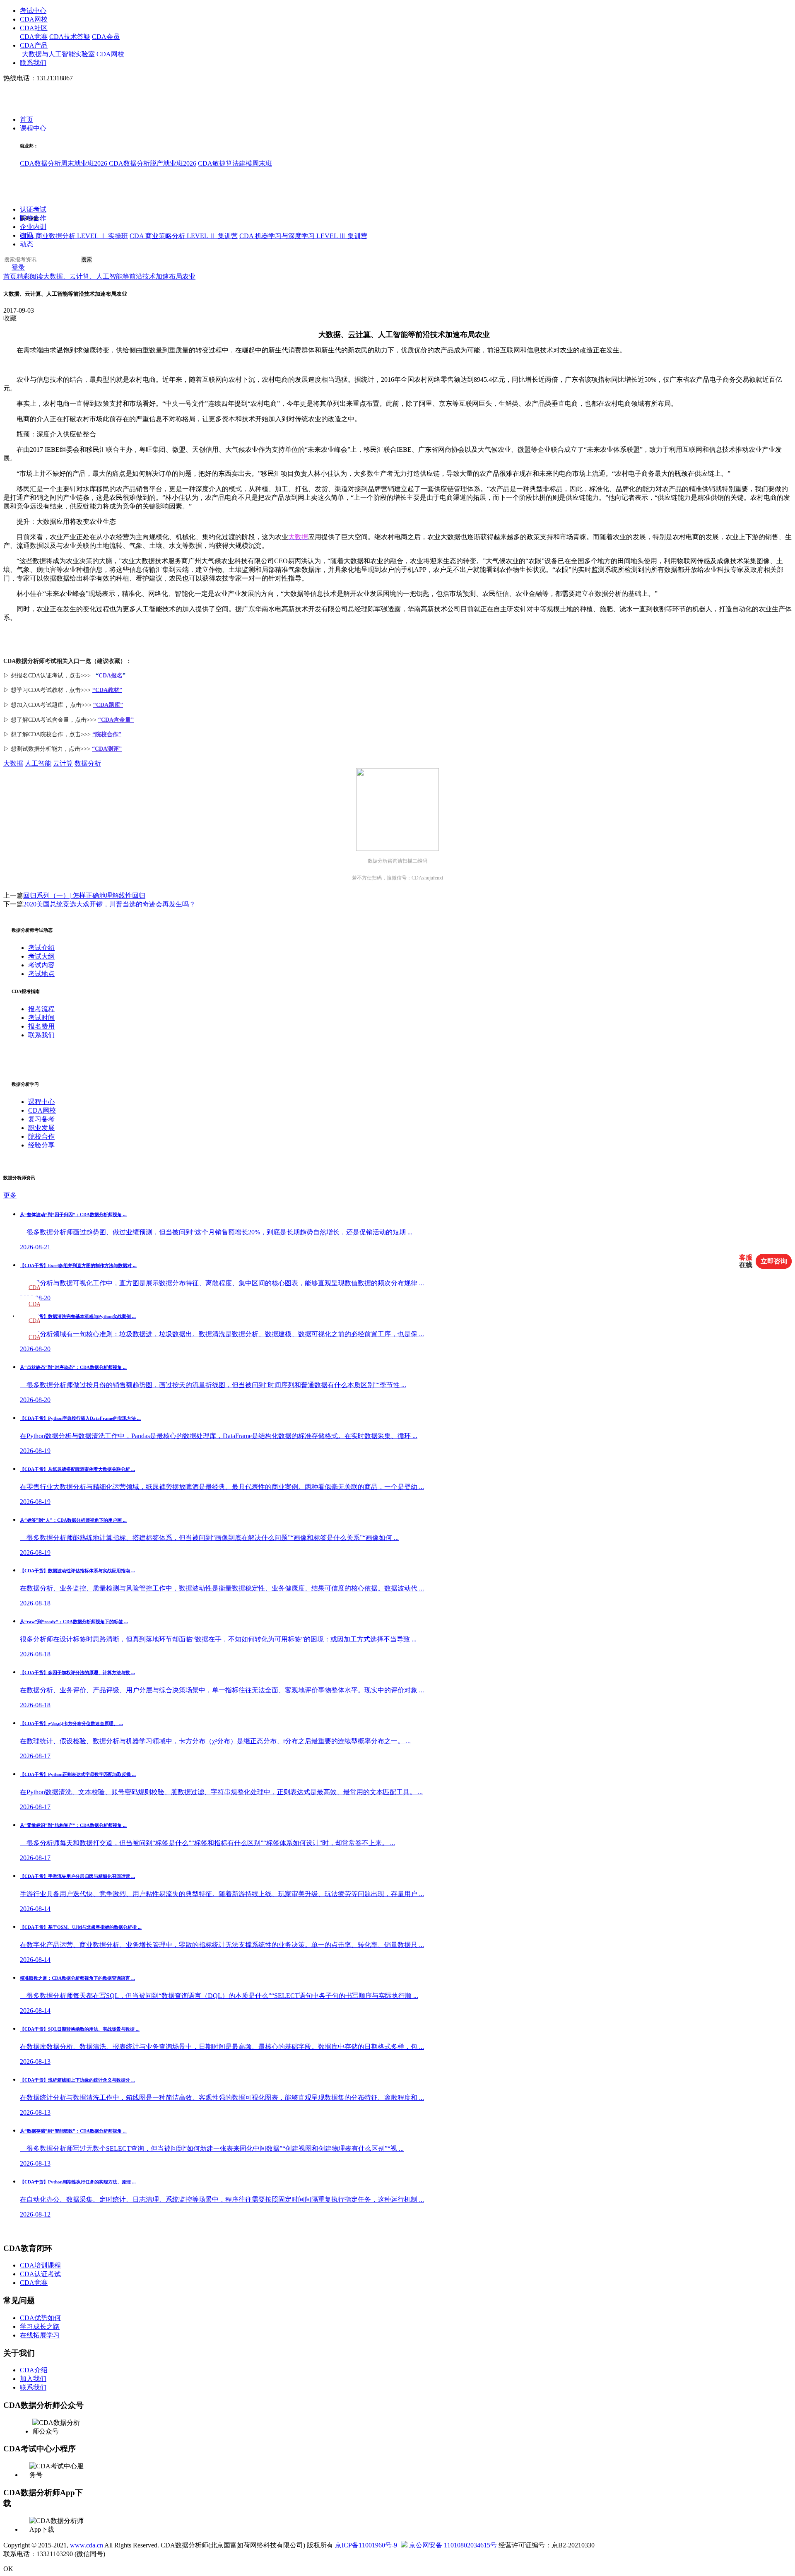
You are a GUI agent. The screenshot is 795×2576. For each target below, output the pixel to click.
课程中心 (33, 129)
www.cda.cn (87, 2545)
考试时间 (41, 1018)
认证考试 (33, 210)
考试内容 (41, 965)
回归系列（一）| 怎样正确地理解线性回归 (84, 895)
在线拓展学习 (40, 2335)
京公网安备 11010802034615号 (452, 2545)
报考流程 (41, 1009)
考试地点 (41, 974)
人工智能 (38, 763)
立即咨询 (774, 1261)
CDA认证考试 (40, 2274)
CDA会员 (106, 37)
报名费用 (41, 1026)
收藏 (10, 318)
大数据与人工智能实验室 (58, 54)
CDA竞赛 (34, 37)
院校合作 (33, 218)
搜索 (87, 260)
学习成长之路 (40, 2327)
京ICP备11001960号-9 (366, 2545)
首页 (26, 120)
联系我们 (33, 63)
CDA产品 (34, 45)
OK (8, 2569)
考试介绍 (41, 948)
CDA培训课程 (40, 2265)
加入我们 (33, 2379)
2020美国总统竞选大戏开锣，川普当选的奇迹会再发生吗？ (109, 904)
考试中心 (33, 11)
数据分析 (88, 763)
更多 (10, 1195)
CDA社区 (34, 28)
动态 (26, 245)
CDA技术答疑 (70, 37)
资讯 (26, 236)
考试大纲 (41, 956)
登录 (18, 268)
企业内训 (33, 227)
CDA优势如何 (40, 2318)
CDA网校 (34, 19)
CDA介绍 (34, 2370)
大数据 (13, 763)
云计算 (359, 335)
